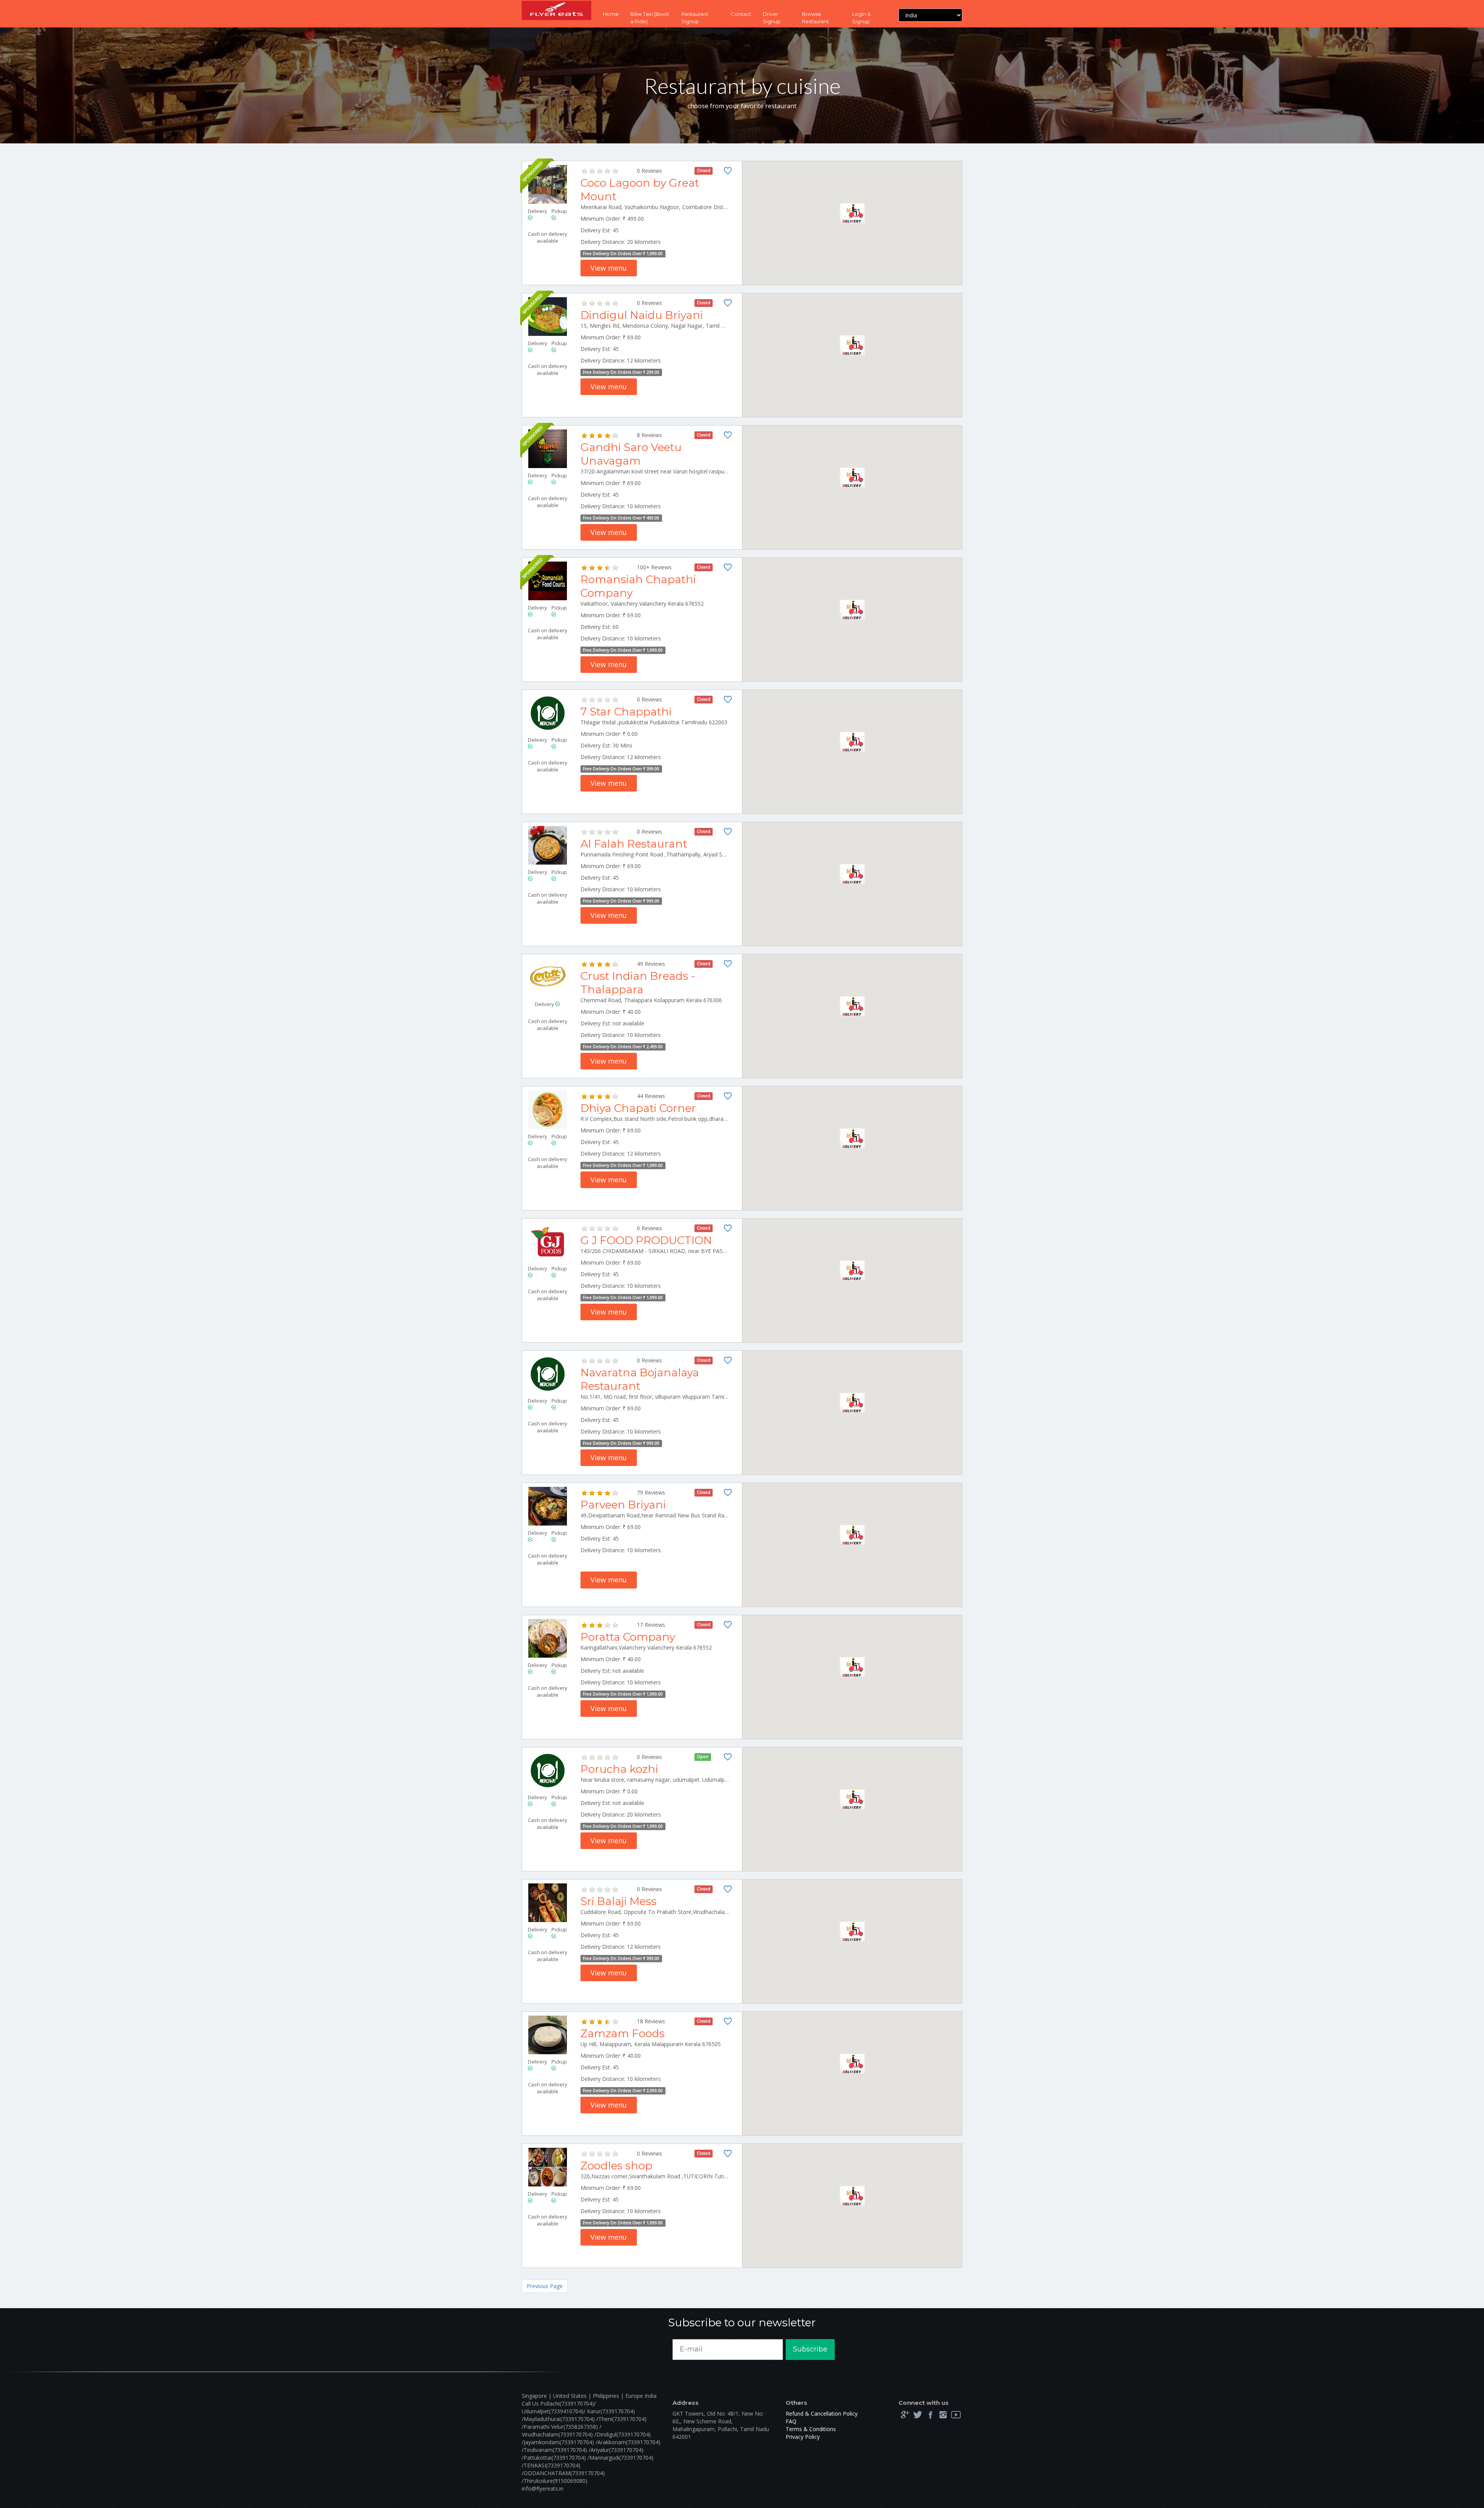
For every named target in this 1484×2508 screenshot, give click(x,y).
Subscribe (810, 2349)
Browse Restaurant (815, 18)
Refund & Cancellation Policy (822, 2414)
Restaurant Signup (695, 18)
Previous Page (545, 2286)
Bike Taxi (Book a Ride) (650, 18)
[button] (852, 213)
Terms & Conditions (811, 2429)
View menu (609, 268)
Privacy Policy (803, 2437)
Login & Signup (861, 18)
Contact (741, 14)
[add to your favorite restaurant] (728, 172)
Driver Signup (772, 18)
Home (611, 14)
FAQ (791, 2421)
